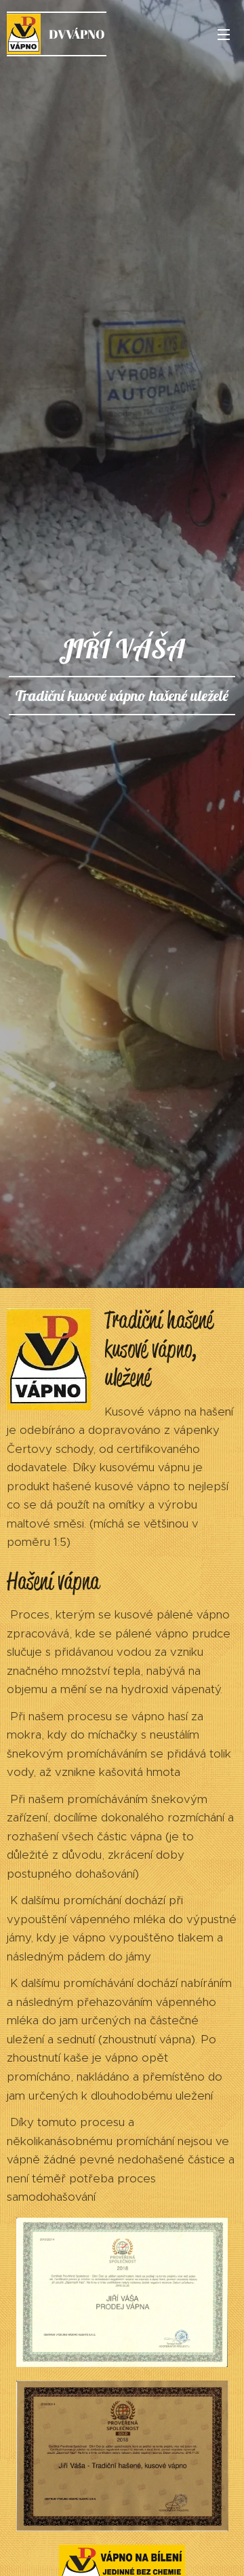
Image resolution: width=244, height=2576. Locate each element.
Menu (224, 34)
